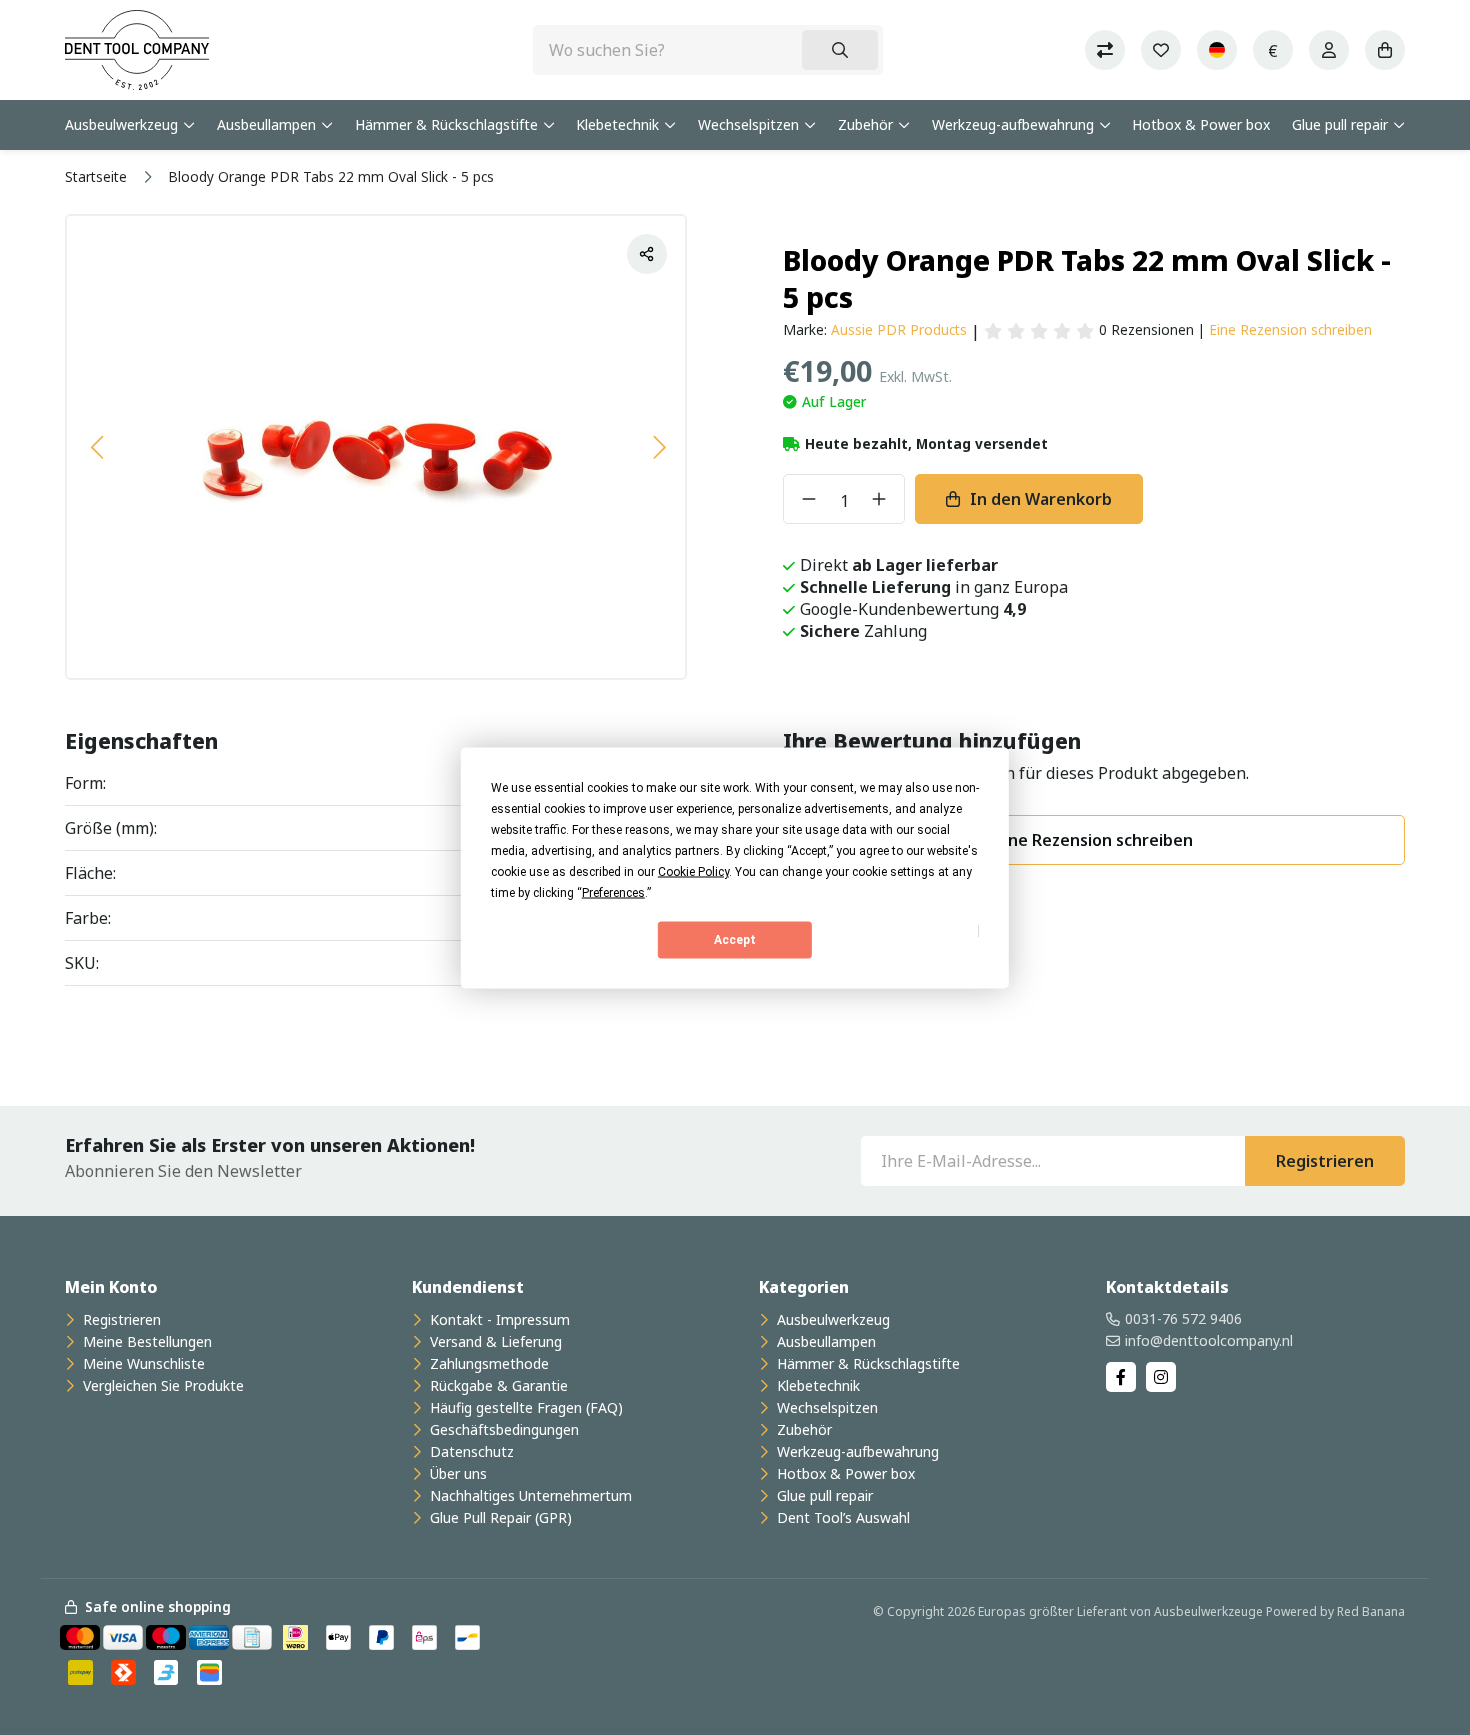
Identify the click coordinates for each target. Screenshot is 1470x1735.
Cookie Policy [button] (693, 871)
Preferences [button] (613, 892)
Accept (735, 940)
